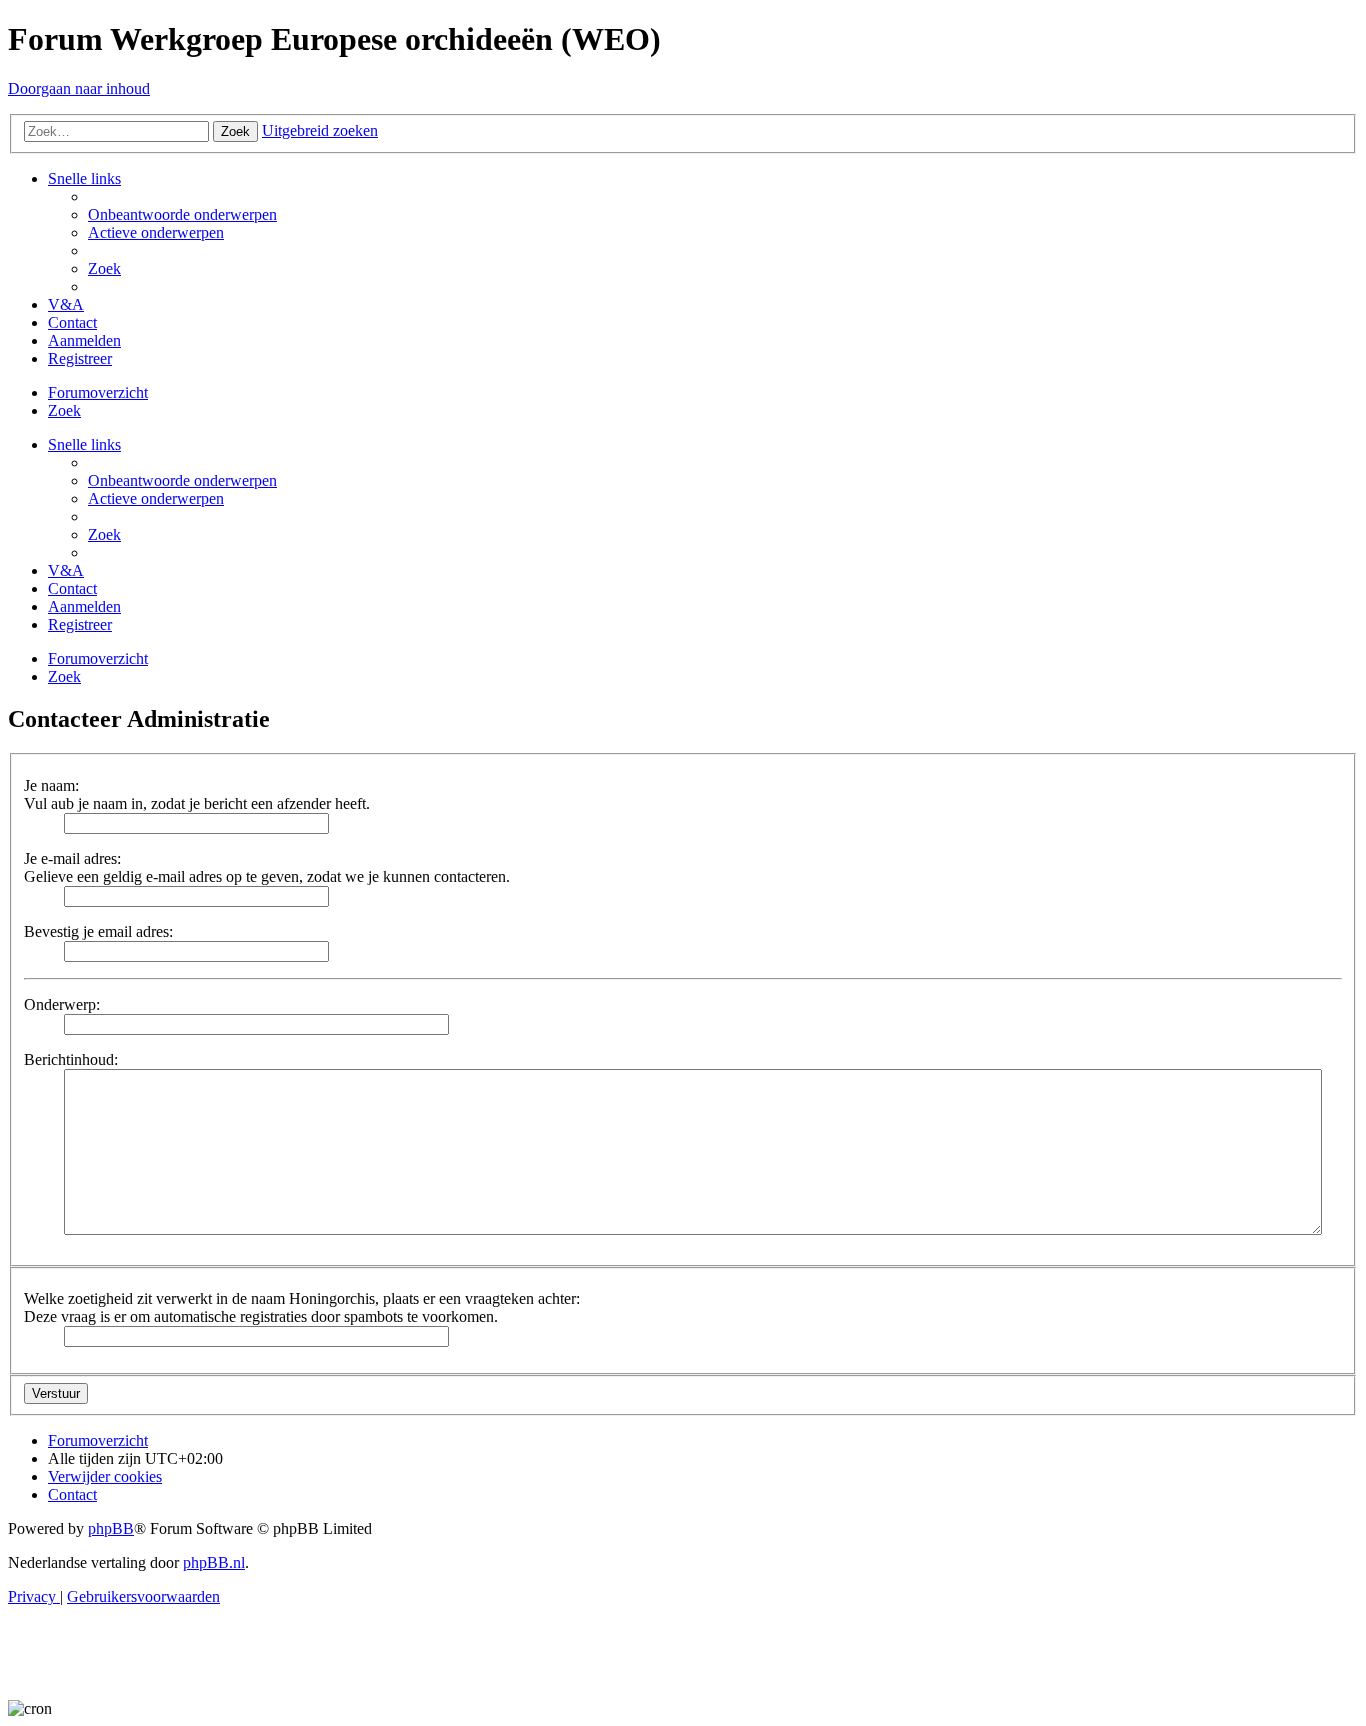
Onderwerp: (62, 1004)
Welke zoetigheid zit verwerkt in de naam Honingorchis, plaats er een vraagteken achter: (302, 1298)
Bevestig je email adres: (98, 931)
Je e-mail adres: (72, 858)
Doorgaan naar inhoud (79, 88)
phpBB (111, 1528)
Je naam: (51, 785)
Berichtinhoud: (71, 1059)
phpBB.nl (214, 1562)
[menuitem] (182, 214)
